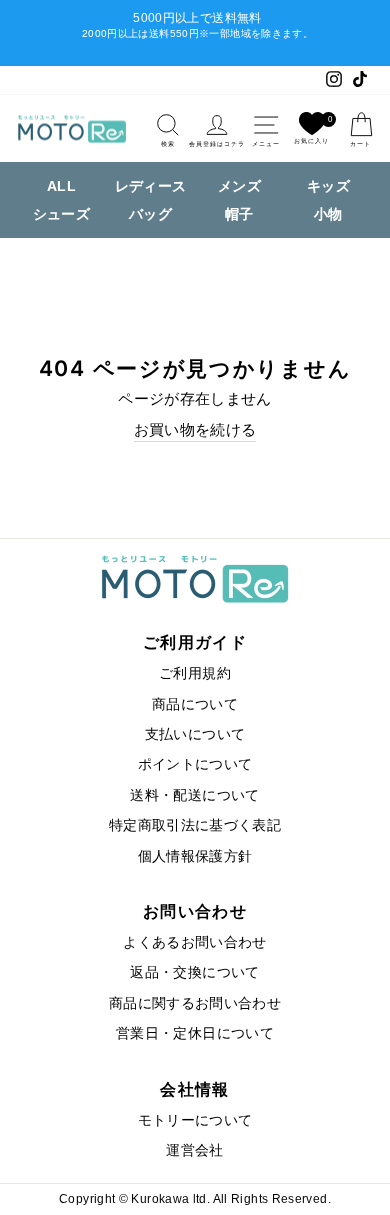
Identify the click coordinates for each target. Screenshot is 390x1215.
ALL (61, 186)
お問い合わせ (195, 911)
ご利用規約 (195, 673)
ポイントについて (195, 764)
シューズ (61, 214)
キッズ (328, 186)
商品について (195, 704)
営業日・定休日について (195, 1033)
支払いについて (195, 734)
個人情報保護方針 (195, 856)
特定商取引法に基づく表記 (195, 825)
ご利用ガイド (195, 642)
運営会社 (194, 1150)
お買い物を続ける (195, 430)
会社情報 (194, 1089)
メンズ (239, 186)
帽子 (239, 214)
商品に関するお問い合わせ (195, 1003)
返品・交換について (194, 972)
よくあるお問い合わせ (195, 942)
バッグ (150, 214)
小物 (328, 214)
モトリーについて (195, 1120)
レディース (151, 186)
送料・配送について (194, 795)
